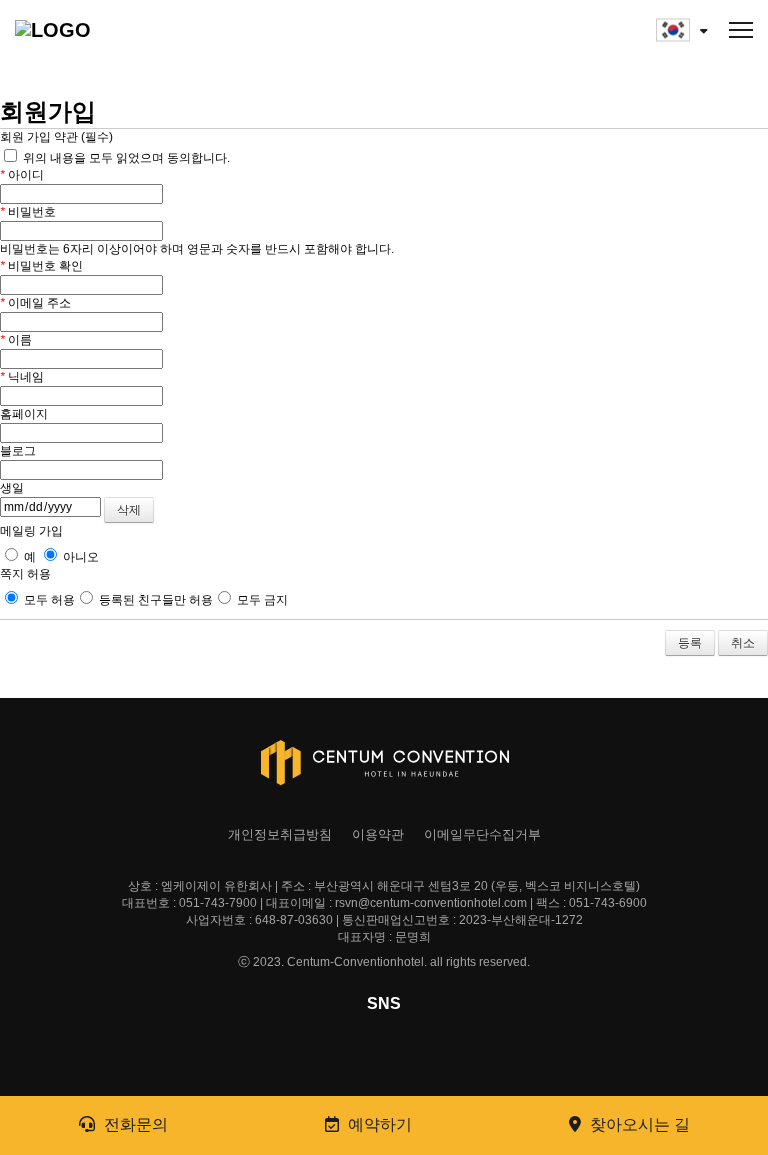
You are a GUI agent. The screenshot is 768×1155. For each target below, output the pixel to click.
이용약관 (378, 834)
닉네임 (22, 377)
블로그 (18, 451)
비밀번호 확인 (41, 266)
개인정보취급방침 (280, 834)
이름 (16, 340)
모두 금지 (261, 600)
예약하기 (378, 1124)
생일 (12, 488)
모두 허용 (48, 600)
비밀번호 (28, 212)
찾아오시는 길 (638, 1124)
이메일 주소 (35, 303)
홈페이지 (24, 414)
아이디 (22, 175)
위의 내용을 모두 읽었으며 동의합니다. (125, 158)
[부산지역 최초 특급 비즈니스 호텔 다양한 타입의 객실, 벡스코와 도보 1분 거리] (115, 30)
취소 (743, 643)
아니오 (79, 557)
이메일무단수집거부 (482, 834)
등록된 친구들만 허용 (154, 600)
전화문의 (134, 1124)
